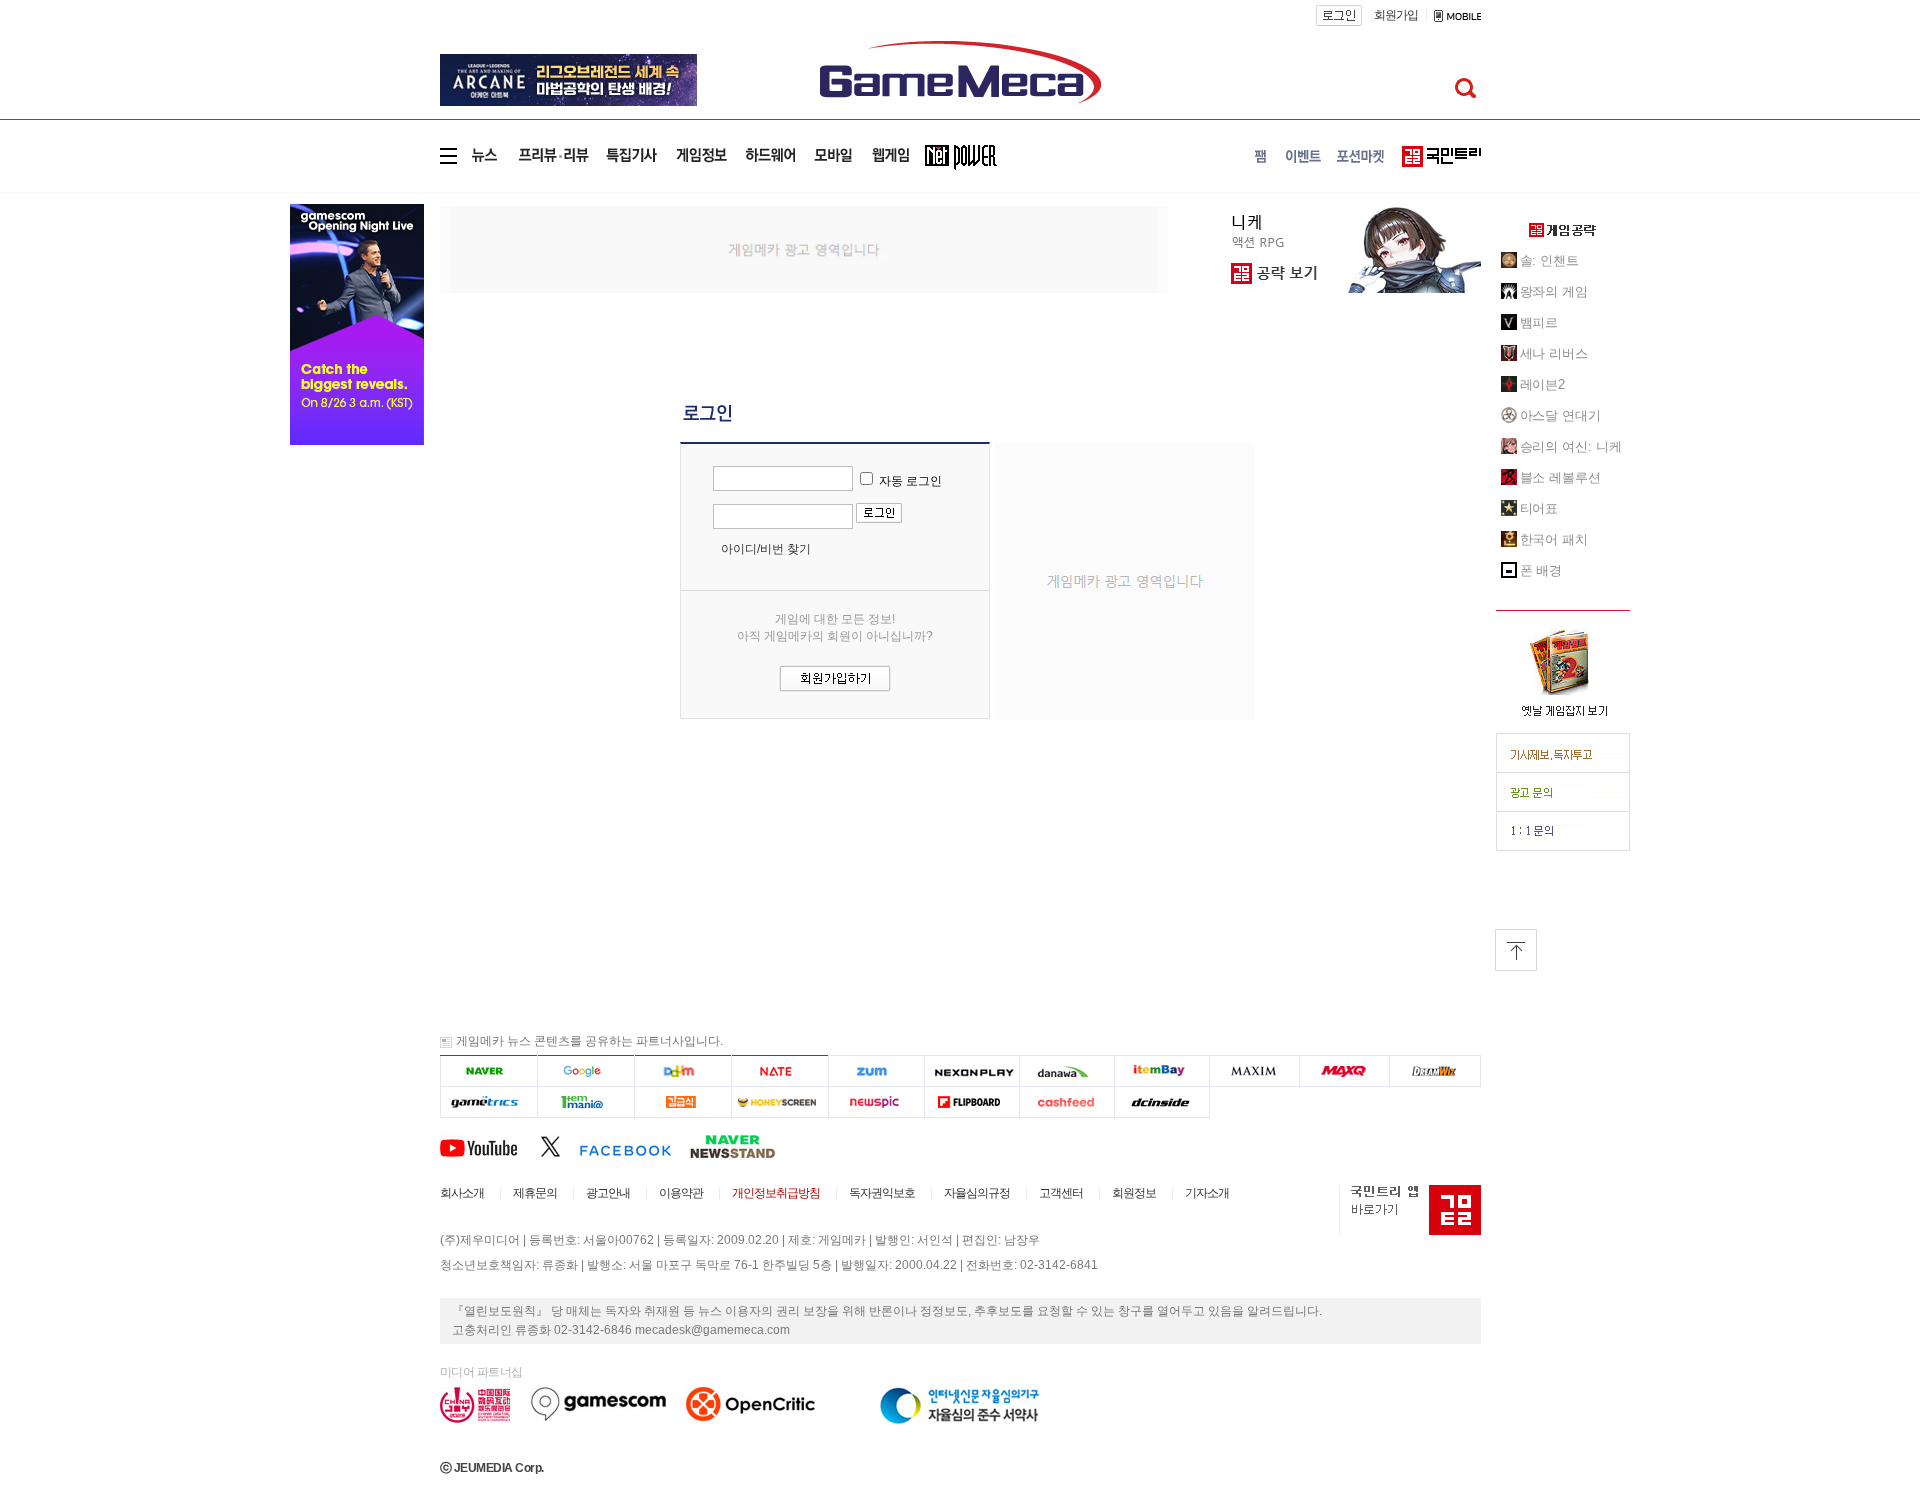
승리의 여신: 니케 (1571, 446)
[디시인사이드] (1162, 1101)
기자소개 (1207, 1193)
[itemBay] (1162, 1070)
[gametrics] (488, 1101)
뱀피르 (1539, 322)
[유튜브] (490, 1146)
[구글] (585, 1070)
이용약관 (681, 1193)
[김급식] (682, 1101)
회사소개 (462, 1193)
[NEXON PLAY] (971, 1070)
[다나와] (1066, 1070)
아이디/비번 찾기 (766, 549)
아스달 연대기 (1560, 415)
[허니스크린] (780, 1101)
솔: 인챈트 (1549, 260)
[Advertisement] (804, 248)
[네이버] (488, 1070)
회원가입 (1396, 15)
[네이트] (780, 1070)
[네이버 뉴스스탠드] (743, 1146)
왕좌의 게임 (1554, 291)
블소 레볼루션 (1560, 477)
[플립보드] (971, 1101)
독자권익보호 (882, 1193)
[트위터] (559, 1146)
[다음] (682, 1070)
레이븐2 (1543, 384)
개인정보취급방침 (776, 1193)
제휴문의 (535, 1193)
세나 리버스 (1554, 353)
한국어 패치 (1554, 539)
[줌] (876, 1070)
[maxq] (1345, 1070)
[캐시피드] (1066, 1101)
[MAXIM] (1255, 1070)
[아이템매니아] (585, 1101)
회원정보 (1134, 1193)
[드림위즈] (1435, 1070)
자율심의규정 (977, 1193)
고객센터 (1061, 1193)
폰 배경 (1541, 570)
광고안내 (608, 1193)
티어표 (1539, 508)
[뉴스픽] (876, 1101)
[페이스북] (634, 1146)
